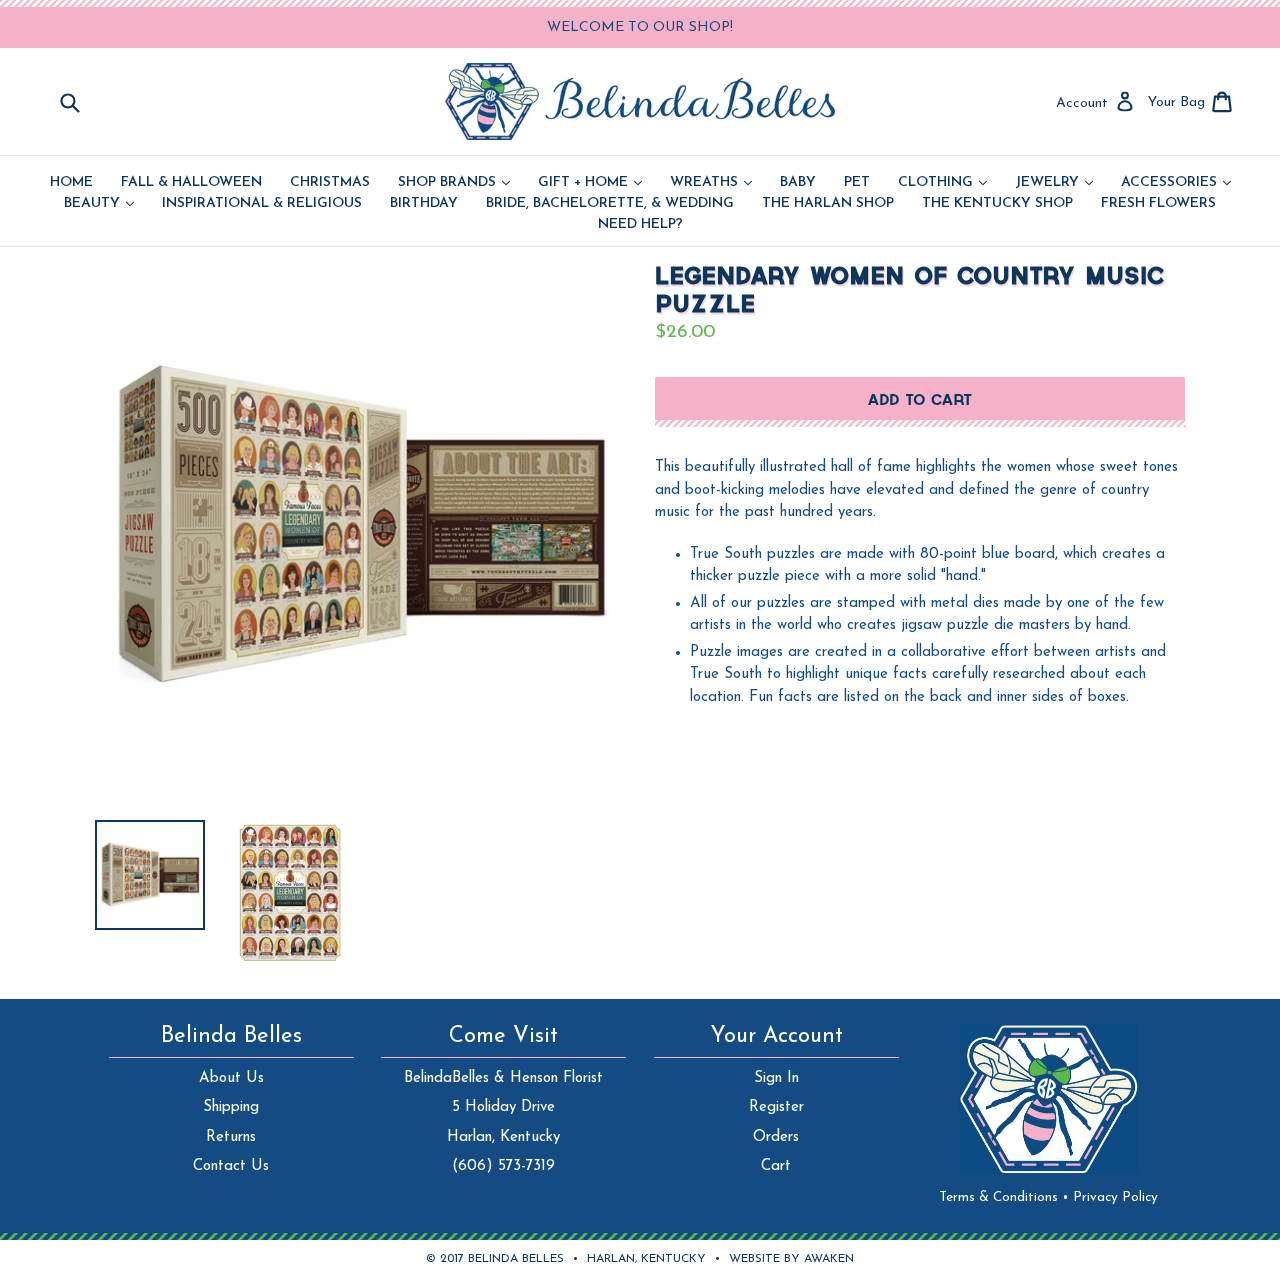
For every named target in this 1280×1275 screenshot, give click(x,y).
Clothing (942, 183)
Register (776, 1107)
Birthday (424, 204)
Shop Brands (454, 183)
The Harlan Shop (828, 204)
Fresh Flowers (1158, 204)
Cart (776, 1166)
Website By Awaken (791, 1259)
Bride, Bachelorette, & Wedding (610, 204)
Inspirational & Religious (262, 204)
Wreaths (711, 183)
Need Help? (640, 225)
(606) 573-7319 (503, 1166)
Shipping (231, 1107)
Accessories (1176, 183)
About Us (231, 1078)
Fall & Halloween (191, 183)
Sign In (776, 1078)
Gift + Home (590, 183)
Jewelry (1054, 183)
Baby (798, 183)
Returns (231, 1137)
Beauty (99, 204)
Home (71, 183)
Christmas (330, 183)
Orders (776, 1137)
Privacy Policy (1115, 1197)
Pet (857, 183)
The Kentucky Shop (997, 204)
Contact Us (231, 1166)
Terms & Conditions (1004, 1197)
